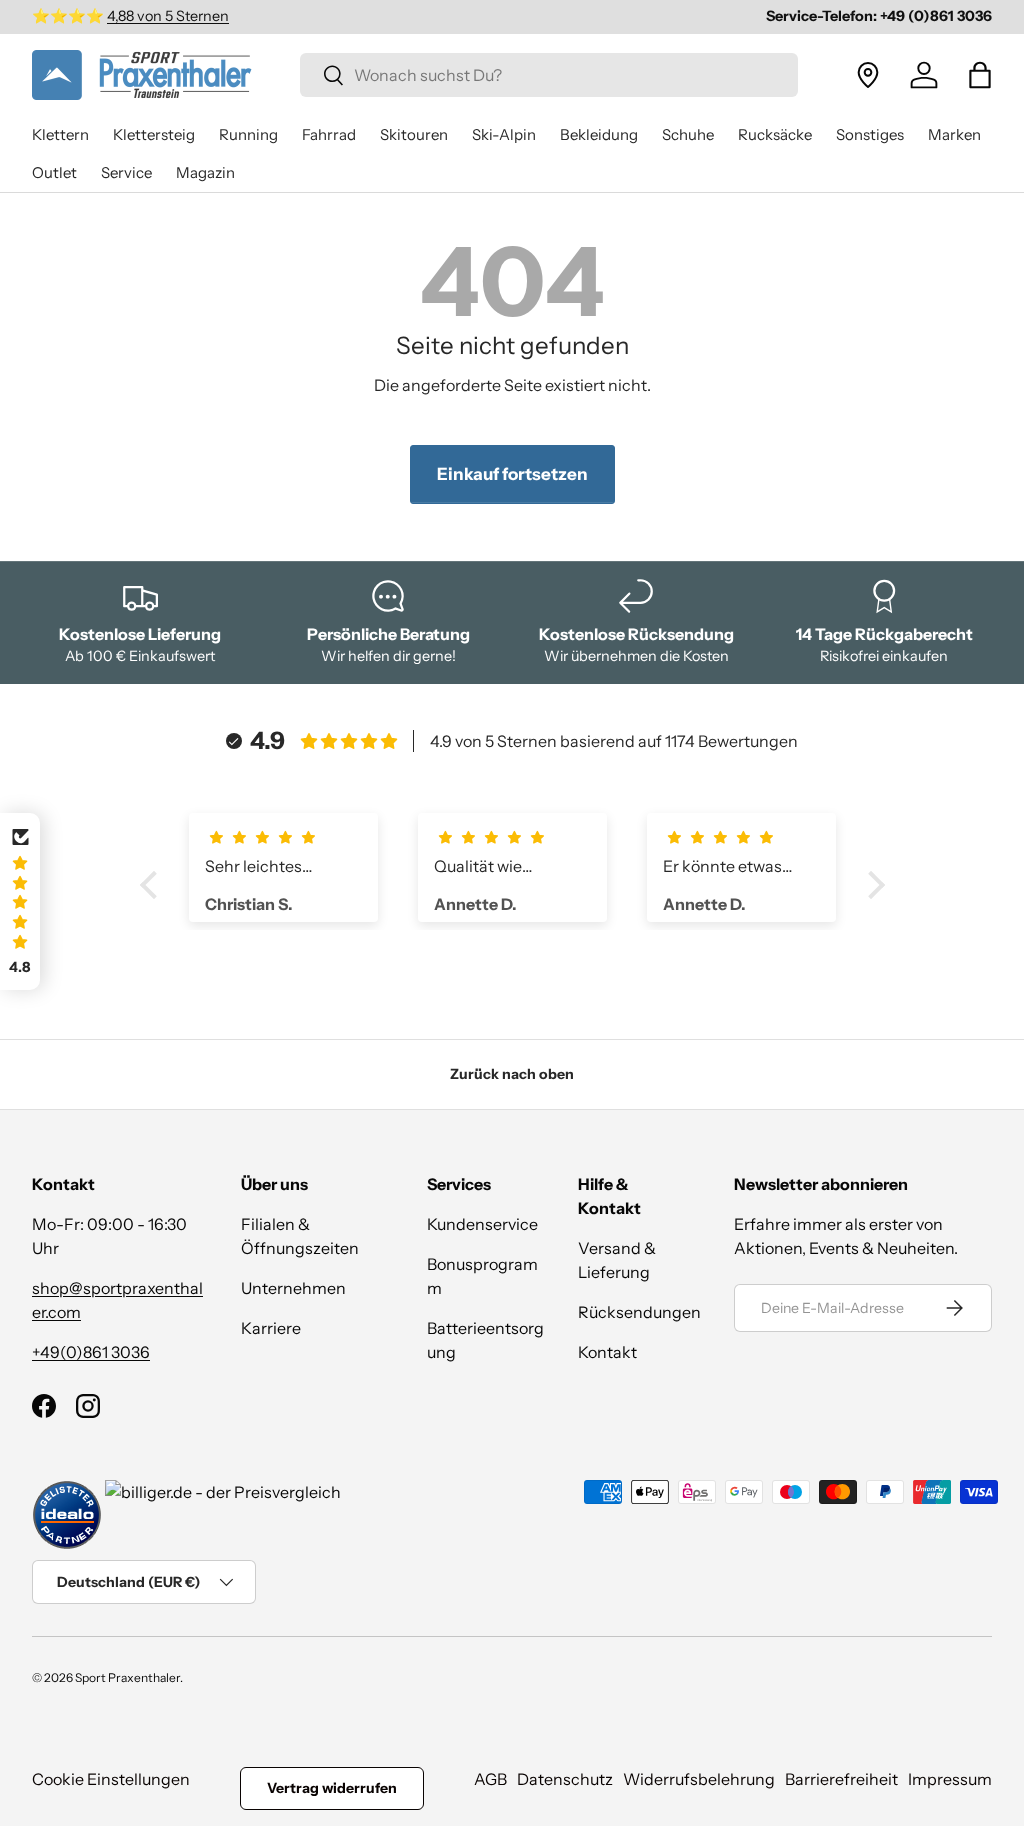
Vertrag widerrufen (332, 1788)
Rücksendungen (639, 1312)
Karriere (271, 1328)
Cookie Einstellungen (111, 1779)
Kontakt (607, 1352)
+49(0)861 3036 (91, 1352)
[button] (980, 75)
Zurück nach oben (512, 1074)
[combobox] (549, 75)
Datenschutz (565, 1779)
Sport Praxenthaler (127, 1677)
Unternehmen (293, 1288)
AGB (490, 1779)
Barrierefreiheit (841, 1779)
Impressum (950, 1779)
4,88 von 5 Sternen (168, 16)
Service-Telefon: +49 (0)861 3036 (879, 16)
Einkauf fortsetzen (512, 474)
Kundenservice (482, 1224)
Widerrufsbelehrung (699, 1779)
